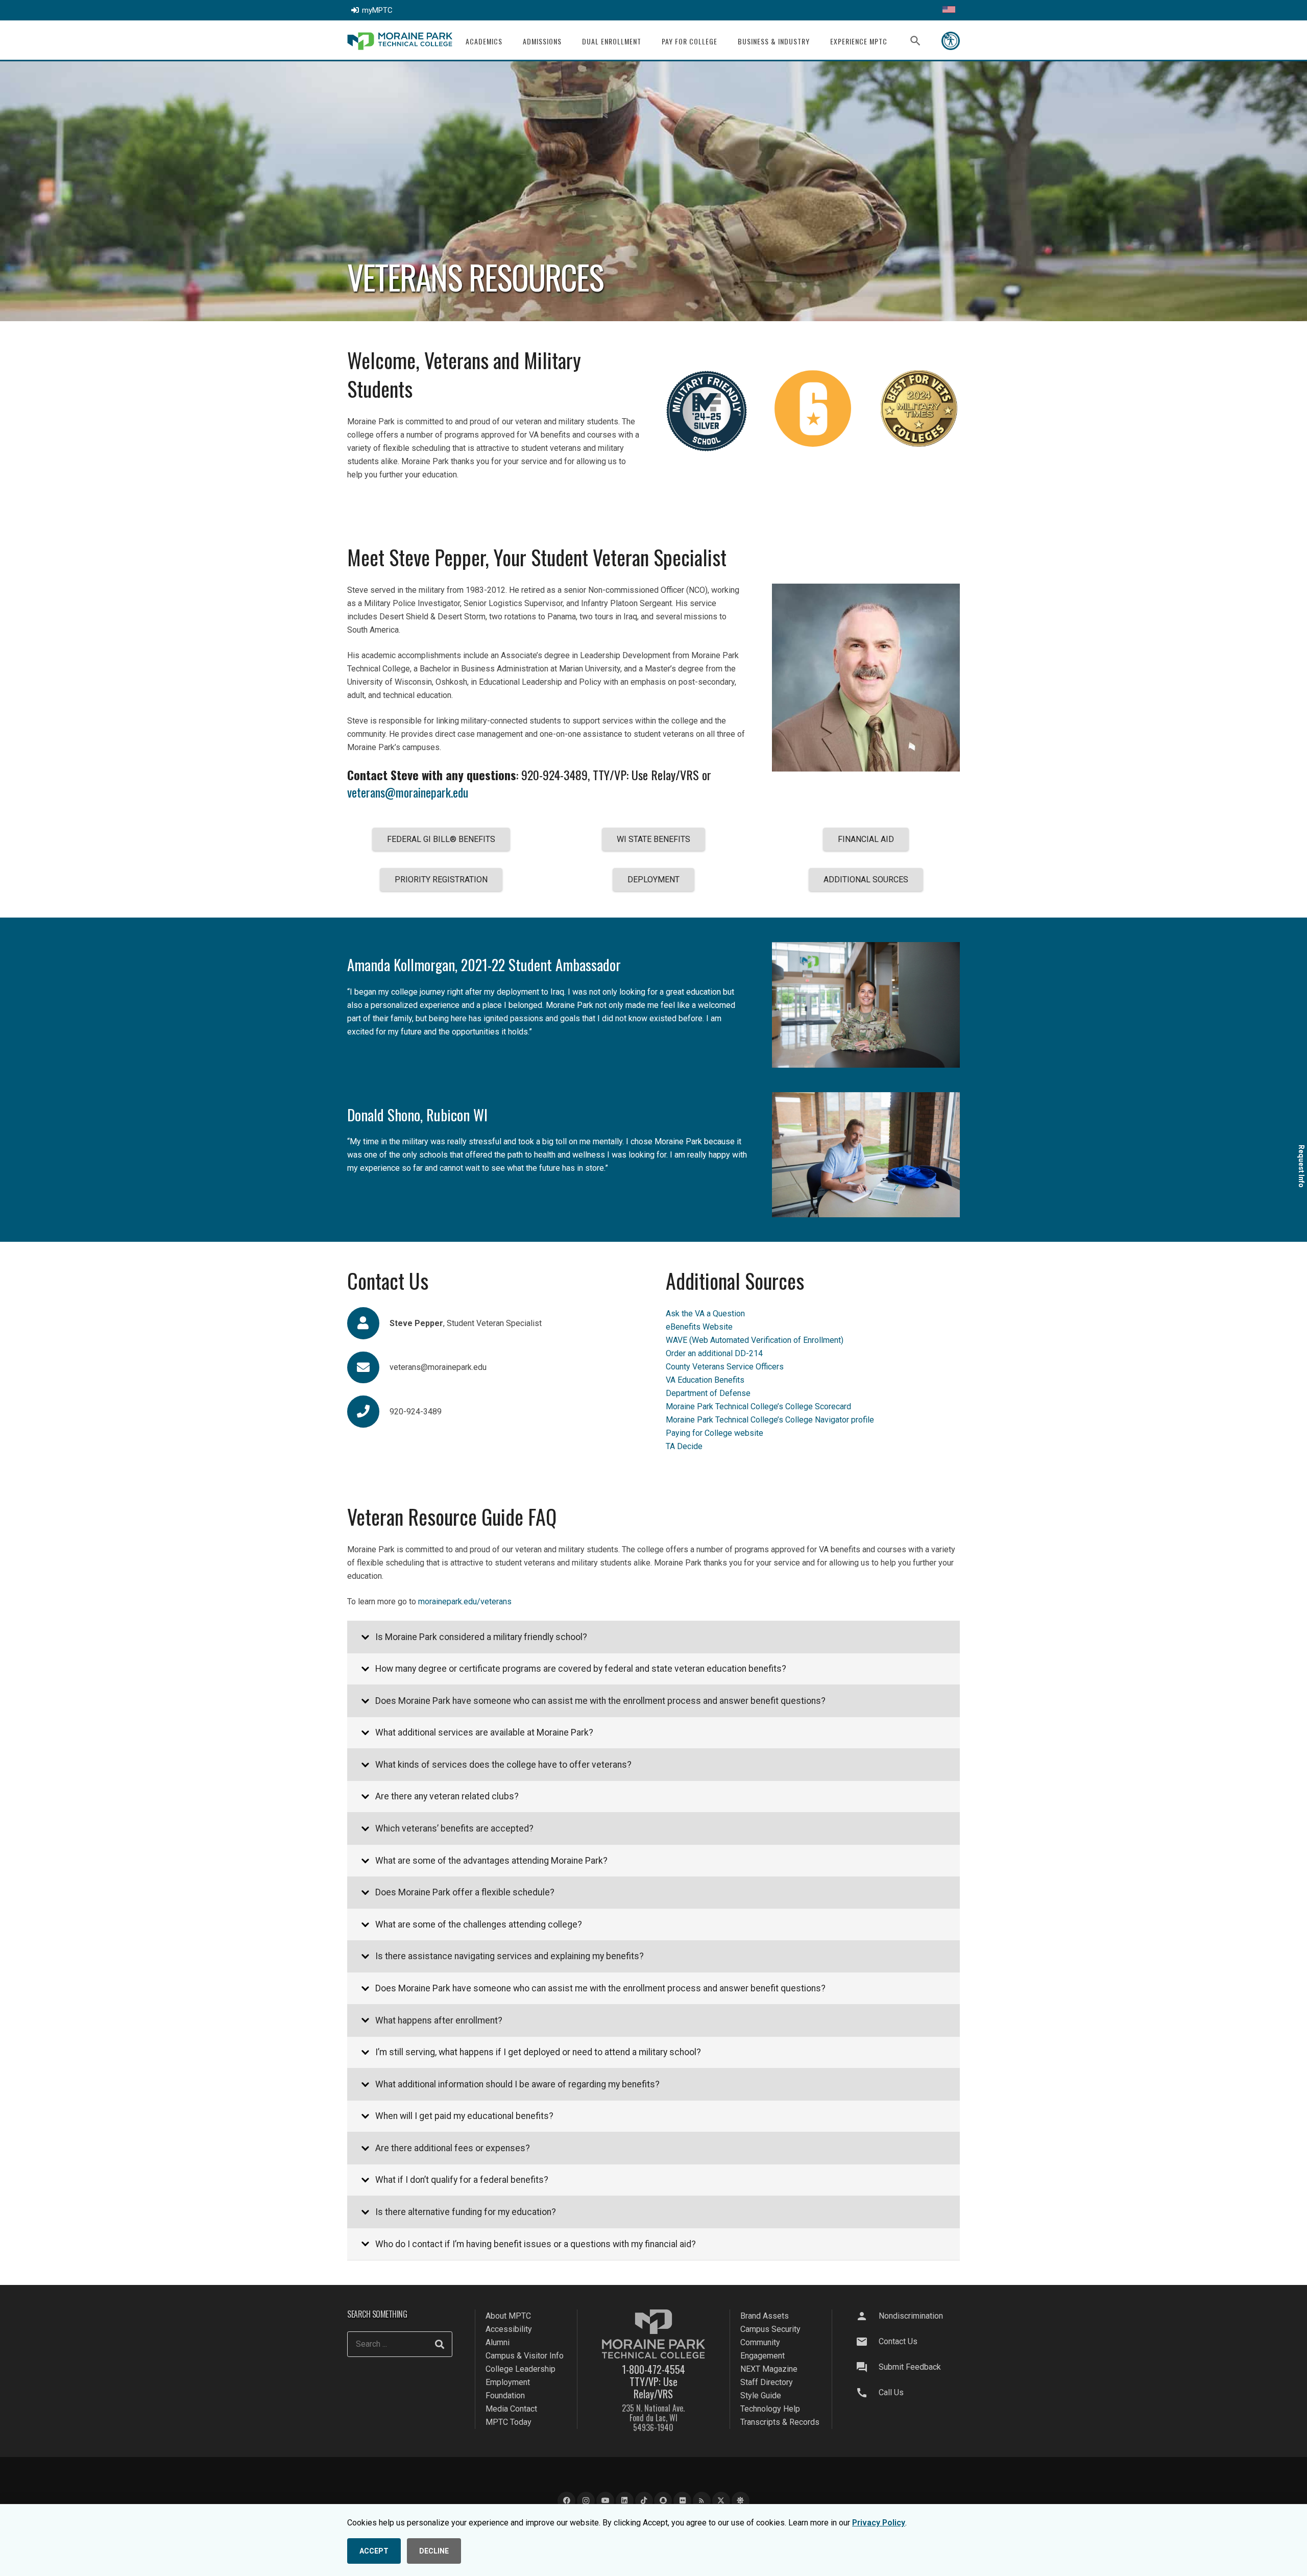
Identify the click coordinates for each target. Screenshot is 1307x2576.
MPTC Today (509, 2422)
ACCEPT (374, 2551)
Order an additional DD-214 (714, 1353)
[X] (721, 2501)
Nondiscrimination (911, 2316)
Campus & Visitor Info (525, 2356)
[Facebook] (566, 2501)
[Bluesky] (741, 2501)
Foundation (505, 2396)
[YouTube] (605, 2501)
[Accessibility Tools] (951, 41)
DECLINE (434, 2551)
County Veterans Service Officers (725, 1367)
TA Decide (684, 1446)
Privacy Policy (879, 2523)
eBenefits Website (699, 1327)
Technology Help (770, 2409)
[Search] (440, 2344)
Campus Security (770, 2329)
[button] (509, 41)
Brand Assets (765, 2316)
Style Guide (761, 2396)
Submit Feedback (910, 2367)
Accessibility (509, 2329)
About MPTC (508, 2316)
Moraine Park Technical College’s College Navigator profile (770, 1420)
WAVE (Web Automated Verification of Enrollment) (755, 1340)
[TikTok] (644, 2501)
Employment (508, 2382)
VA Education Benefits (705, 1380)
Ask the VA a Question (705, 1314)
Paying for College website (715, 1433)
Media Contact (511, 2409)
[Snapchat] (663, 2501)
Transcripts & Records (780, 2422)
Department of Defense (708, 1393)
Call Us (891, 2392)
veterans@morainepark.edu (408, 792)
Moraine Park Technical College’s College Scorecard (758, 1406)
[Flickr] (682, 2501)
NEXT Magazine (769, 2369)
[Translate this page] (949, 10)
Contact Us (898, 2341)
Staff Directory (767, 2382)
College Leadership (521, 2369)
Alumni (498, 2342)
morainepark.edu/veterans (465, 1602)
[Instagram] (586, 2501)
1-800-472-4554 (653, 2369)
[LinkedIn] (625, 2501)
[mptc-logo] (400, 41)
